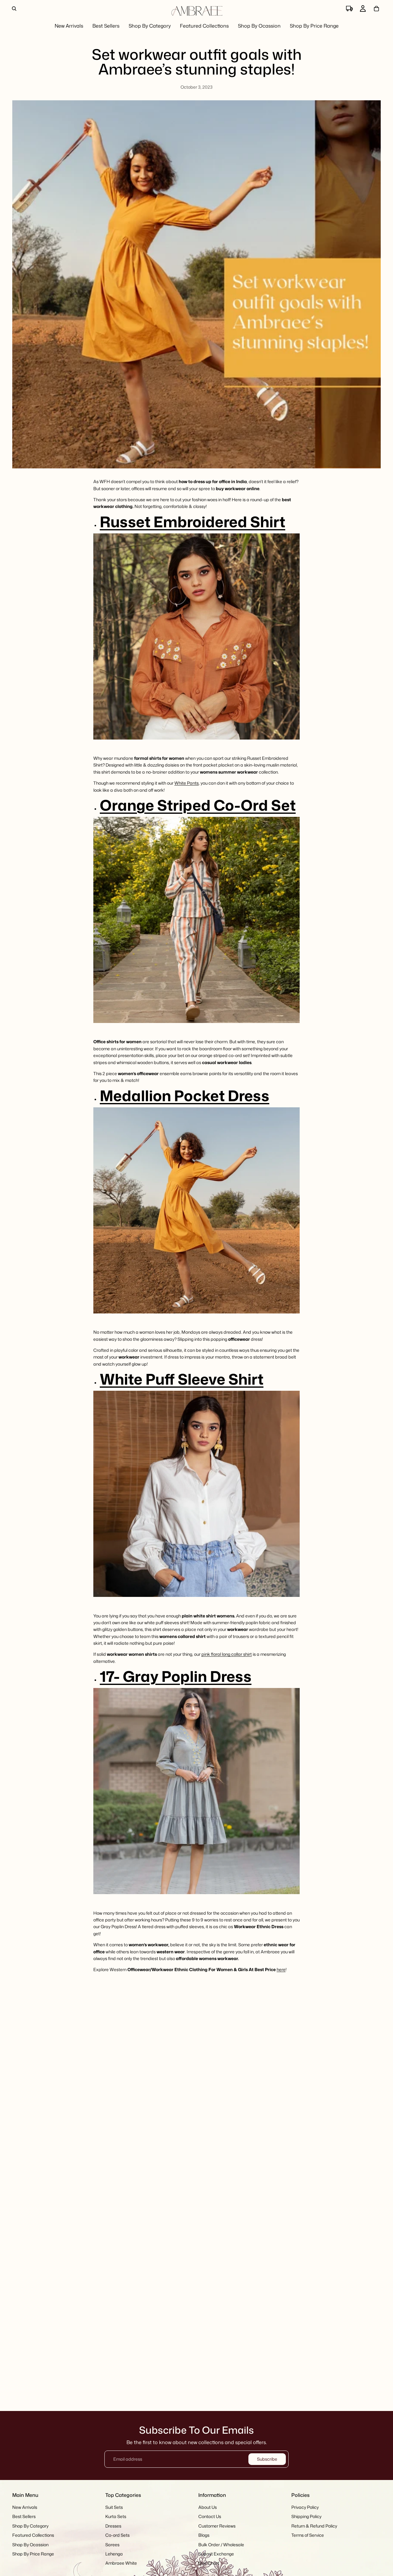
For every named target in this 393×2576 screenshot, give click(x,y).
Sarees (112, 2545)
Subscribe (267, 2459)
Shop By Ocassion (30, 2545)
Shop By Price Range (33, 2554)
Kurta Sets (116, 2517)
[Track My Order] (349, 9)
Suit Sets (114, 2507)
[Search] (14, 9)
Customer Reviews (217, 2526)
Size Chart (209, 2563)
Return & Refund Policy (314, 2526)
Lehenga (114, 2554)
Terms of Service (308, 2535)
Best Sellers (24, 2517)
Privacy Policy (305, 2507)
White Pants (187, 783)
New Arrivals (25, 2507)
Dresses (113, 2526)
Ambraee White (121, 2563)
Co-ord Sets (117, 2535)
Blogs (204, 2535)
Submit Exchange (216, 2554)
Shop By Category (30, 2526)
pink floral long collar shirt (227, 1654)
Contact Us (210, 2517)
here (281, 1969)
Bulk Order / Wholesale (221, 2545)
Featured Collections (33, 2535)
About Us (208, 2507)
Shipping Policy (306, 2517)
